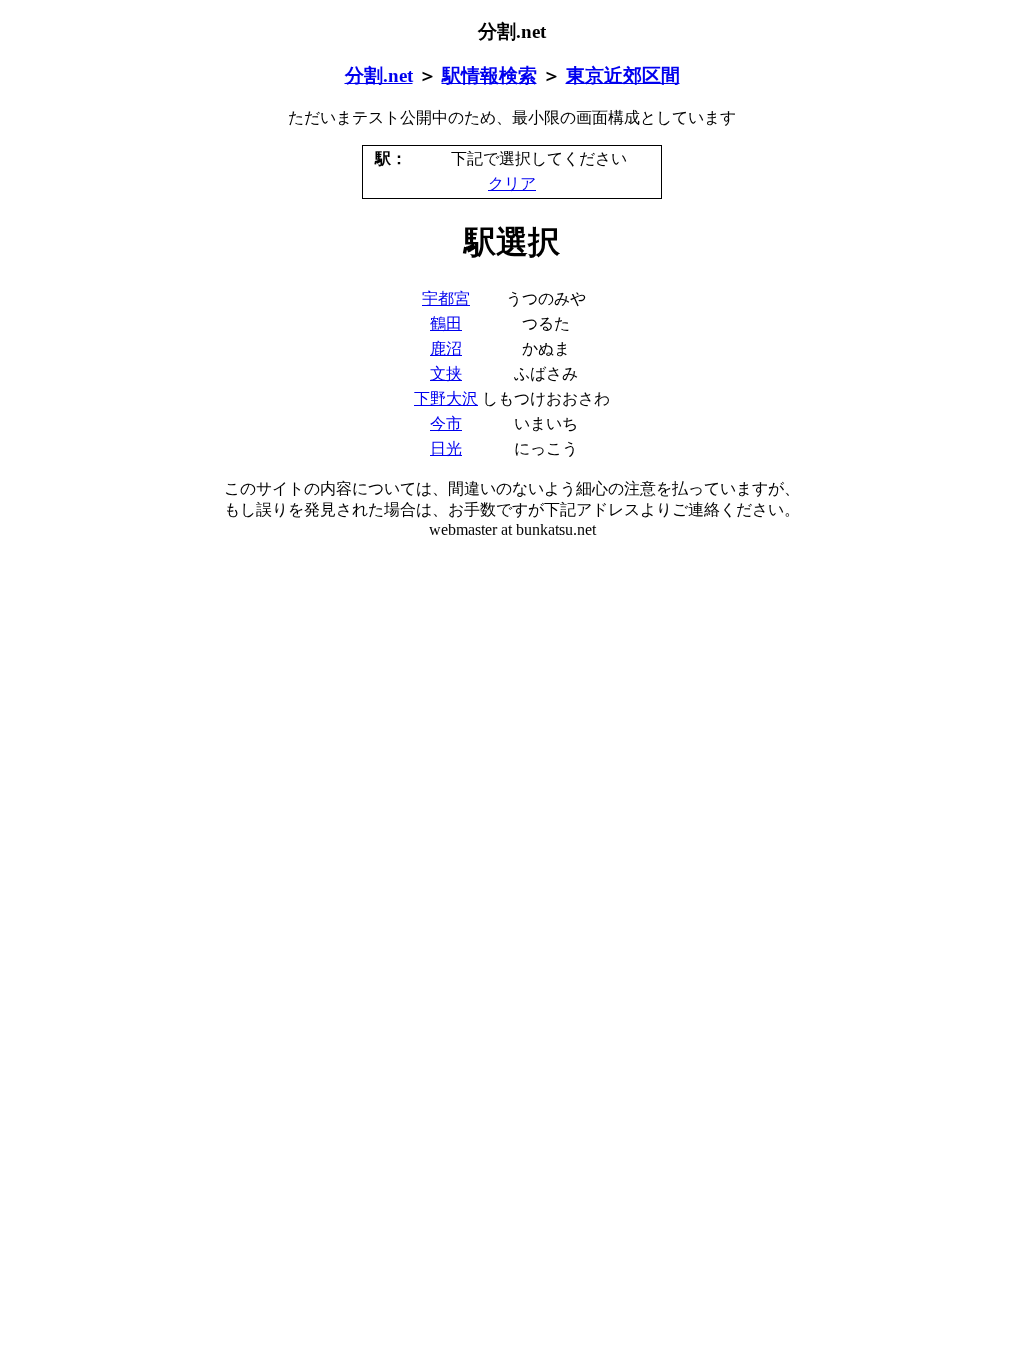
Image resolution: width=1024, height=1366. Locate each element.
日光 (446, 448)
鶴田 (446, 323)
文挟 (446, 373)
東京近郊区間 (623, 75)
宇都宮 (446, 298)
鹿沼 (446, 348)
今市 (446, 423)
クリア (512, 183)
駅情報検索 (489, 75)
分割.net (379, 75)
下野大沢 (446, 398)
